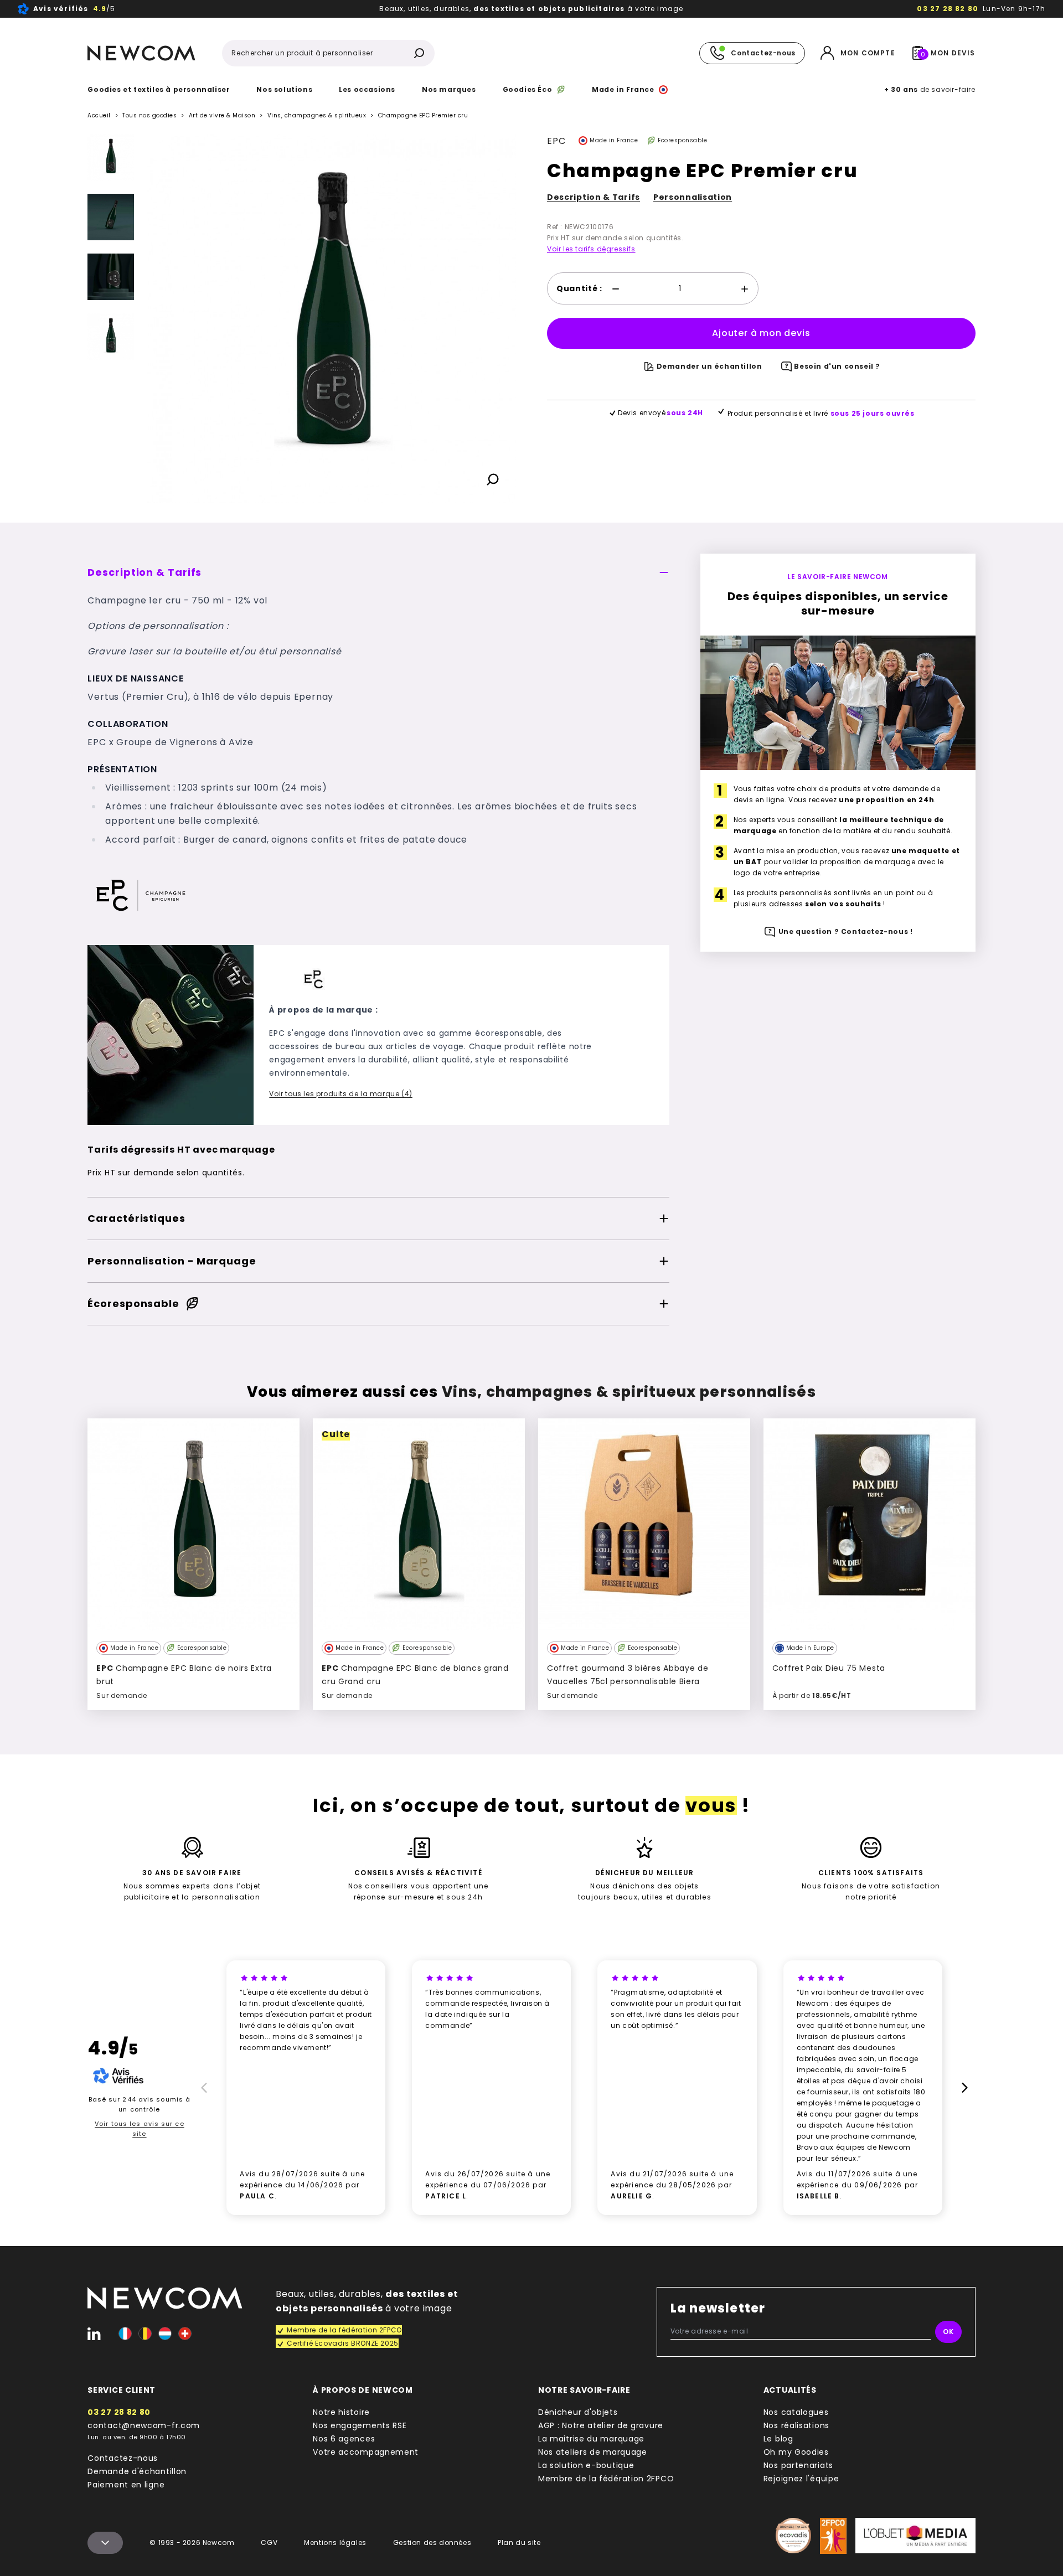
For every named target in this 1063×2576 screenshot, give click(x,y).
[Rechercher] (419, 53)
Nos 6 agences (344, 2439)
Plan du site (519, 2543)
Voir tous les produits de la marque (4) (340, 1094)
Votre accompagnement (366, 2452)
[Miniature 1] (111, 217)
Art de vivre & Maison (222, 115)
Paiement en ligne (126, 2485)
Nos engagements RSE (360, 2425)
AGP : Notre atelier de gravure (601, 2425)
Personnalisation (693, 197)
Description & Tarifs (594, 197)
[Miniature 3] (111, 337)
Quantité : (579, 288)
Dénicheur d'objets (578, 2412)
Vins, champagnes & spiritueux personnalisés (629, 1392)
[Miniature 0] (111, 157)
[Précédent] (111, 143)
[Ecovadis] (793, 2536)
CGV (269, 2543)
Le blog (778, 2439)
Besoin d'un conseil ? (837, 366)
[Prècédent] (202, 2088)
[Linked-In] (94, 2334)
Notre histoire (341, 2412)
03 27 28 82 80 (948, 9)
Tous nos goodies (149, 115)
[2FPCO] (833, 2536)
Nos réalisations (796, 2425)
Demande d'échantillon (137, 2471)
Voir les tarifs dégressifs (591, 249)
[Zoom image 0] (332, 318)
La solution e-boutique (586, 2465)
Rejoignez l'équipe (801, 2479)
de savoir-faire (930, 89)
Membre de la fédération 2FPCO (606, 2479)
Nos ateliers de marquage (593, 2452)
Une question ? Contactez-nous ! (846, 931)
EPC (556, 141)
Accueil (99, 115)
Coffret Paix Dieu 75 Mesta (829, 1668)
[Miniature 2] (111, 277)
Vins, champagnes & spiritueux (317, 116)
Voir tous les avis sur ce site (140, 2129)
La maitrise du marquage (591, 2439)
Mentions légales (335, 2543)
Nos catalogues (796, 2412)
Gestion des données (432, 2543)
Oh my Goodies (796, 2452)
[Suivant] (111, 494)
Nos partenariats (798, 2465)
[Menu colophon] (105, 2543)
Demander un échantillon (709, 366)
